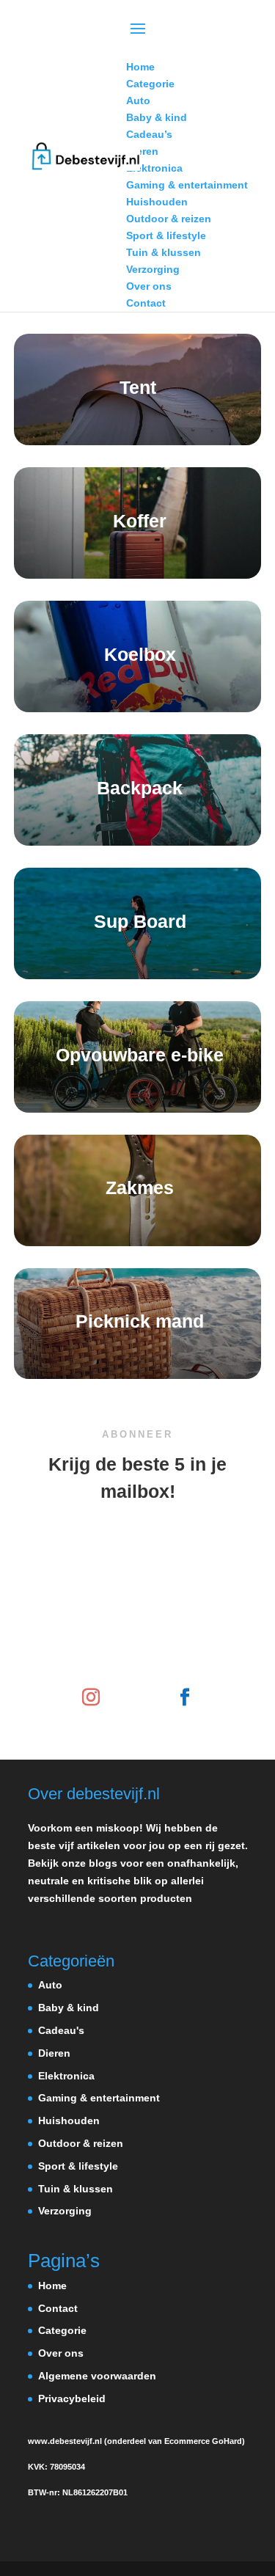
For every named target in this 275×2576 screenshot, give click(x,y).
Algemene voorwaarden (97, 2376)
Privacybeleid (72, 2398)
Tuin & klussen (76, 2189)
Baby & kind (69, 2008)
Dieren (54, 2053)
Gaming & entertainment (99, 2098)
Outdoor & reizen (81, 2143)
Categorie (62, 2330)
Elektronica (66, 2076)
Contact (58, 2308)
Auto (50, 1985)
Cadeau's (61, 2030)
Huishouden (69, 2121)
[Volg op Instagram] (91, 1697)
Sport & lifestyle (78, 2166)
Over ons (61, 2353)
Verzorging (65, 2211)
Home (52, 2286)
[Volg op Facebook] (185, 1697)
